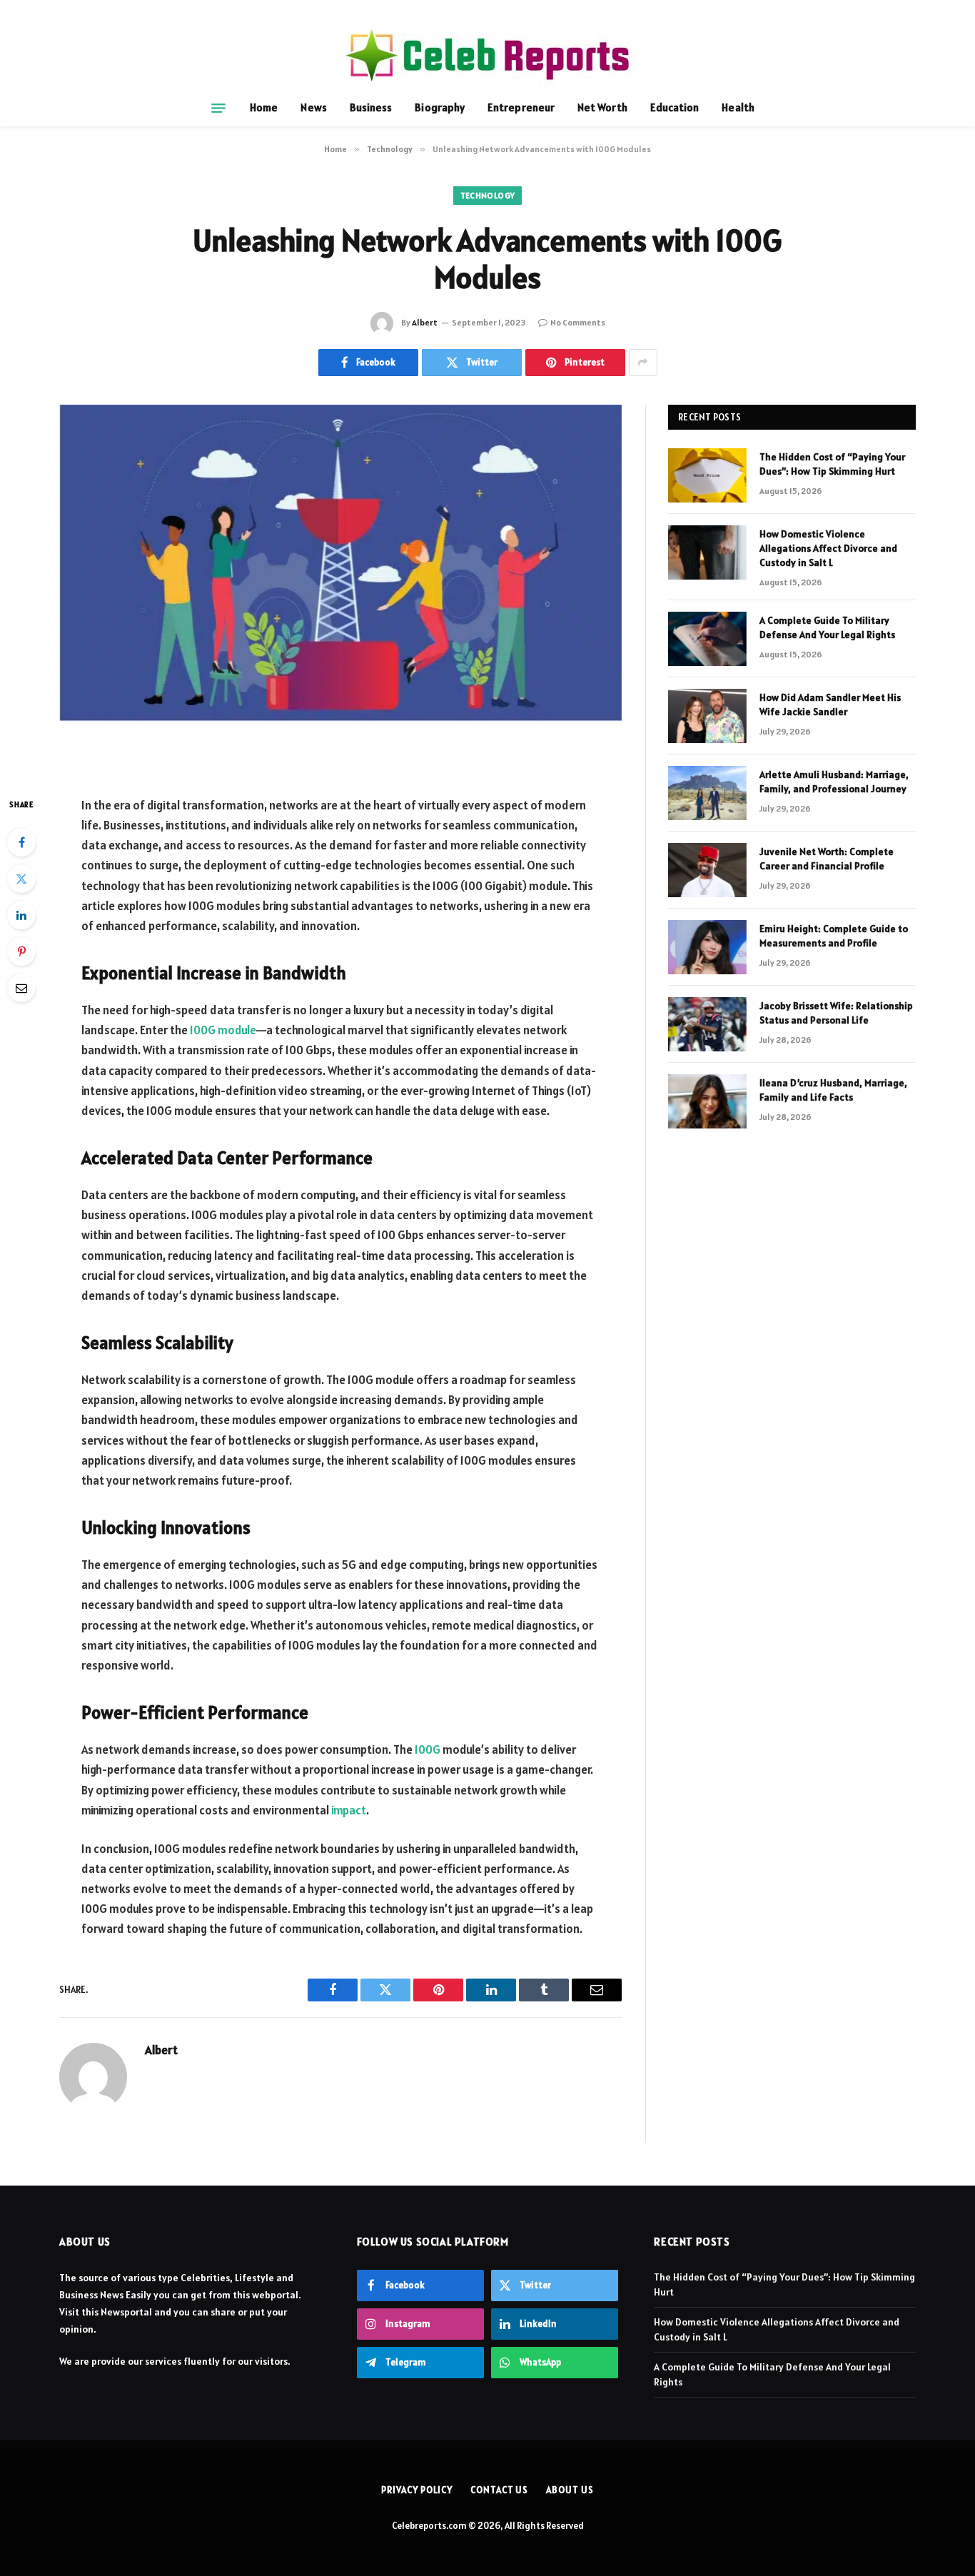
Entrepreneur (521, 107)
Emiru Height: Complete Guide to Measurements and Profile (834, 936)
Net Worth (602, 107)
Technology (488, 195)
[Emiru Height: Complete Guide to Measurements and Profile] (707, 947)
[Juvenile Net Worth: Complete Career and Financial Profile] (707, 870)
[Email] (21, 988)
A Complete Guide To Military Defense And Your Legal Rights (827, 627)
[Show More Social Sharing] (643, 363)
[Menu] (218, 108)
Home (264, 107)
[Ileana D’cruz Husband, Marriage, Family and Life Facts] (707, 1101)
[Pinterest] (21, 951)
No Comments (578, 322)
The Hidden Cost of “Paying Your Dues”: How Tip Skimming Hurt (832, 464)
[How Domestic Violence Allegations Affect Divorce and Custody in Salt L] (707, 552)
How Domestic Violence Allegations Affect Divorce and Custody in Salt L (828, 548)
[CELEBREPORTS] (487, 55)
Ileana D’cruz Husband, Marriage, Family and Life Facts (833, 1090)
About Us (570, 2490)
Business (371, 107)
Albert (425, 322)
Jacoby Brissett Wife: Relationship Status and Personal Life (836, 1013)
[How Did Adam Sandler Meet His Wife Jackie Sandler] (707, 716)
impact (349, 1810)
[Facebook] (21, 842)
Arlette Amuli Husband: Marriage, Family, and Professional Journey (834, 782)
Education (675, 107)
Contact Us (499, 2490)
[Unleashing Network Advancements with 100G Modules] (340, 589)
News (313, 107)
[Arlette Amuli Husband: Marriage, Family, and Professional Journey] (707, 793)
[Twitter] (21, 879)
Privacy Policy (417, 2490)
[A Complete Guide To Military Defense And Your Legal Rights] (707, 639)
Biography (440, 107)
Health (738, 107)
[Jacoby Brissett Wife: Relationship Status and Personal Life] (707, 1024)
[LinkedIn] (21, 915)
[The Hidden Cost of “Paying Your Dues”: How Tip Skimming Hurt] (707, 475)
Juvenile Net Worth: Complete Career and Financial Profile (827, 859)
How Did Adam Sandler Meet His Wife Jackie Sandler (830, 704)
